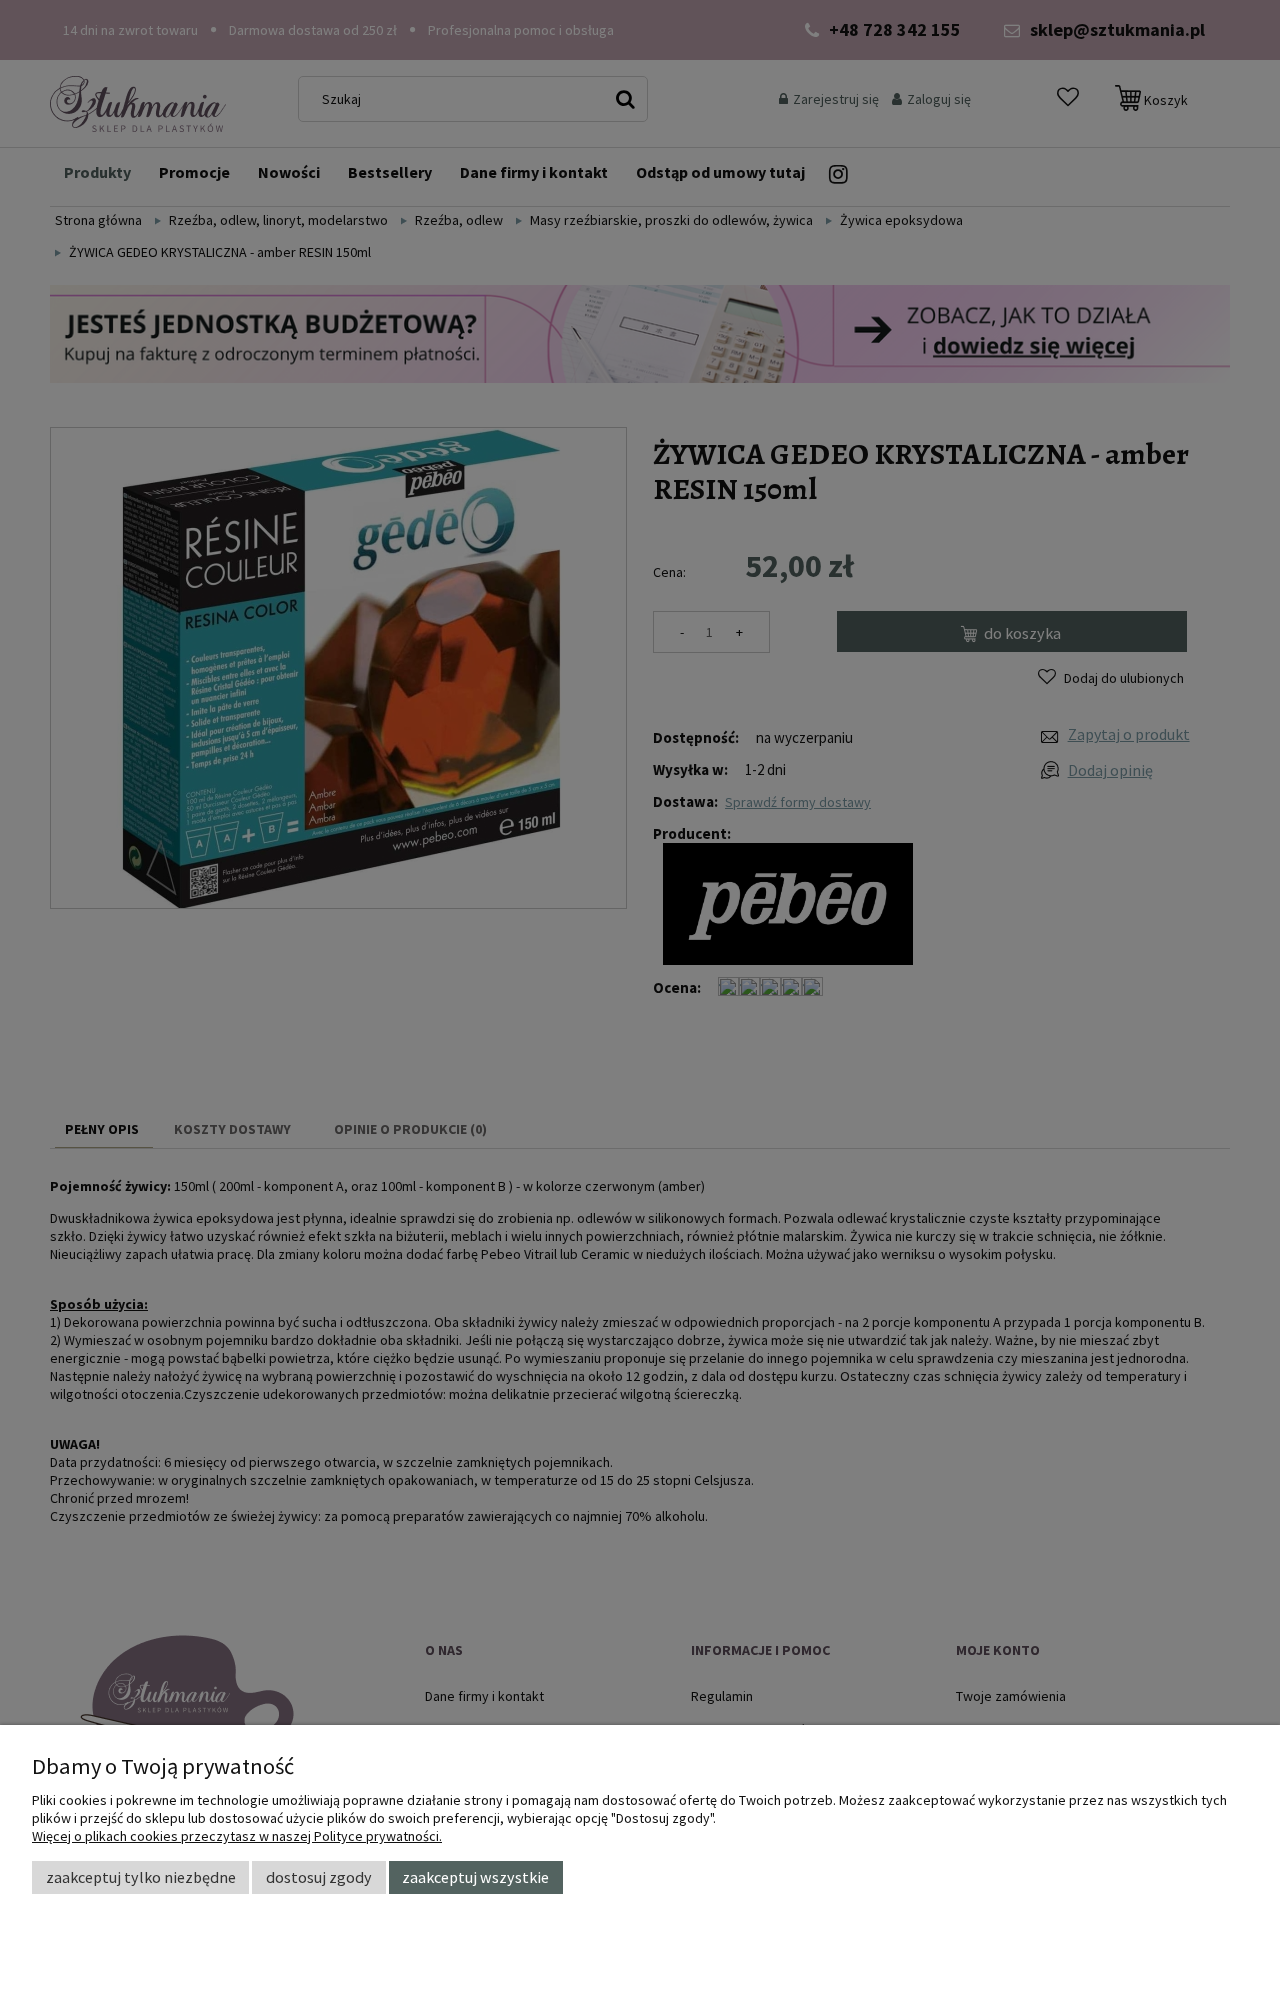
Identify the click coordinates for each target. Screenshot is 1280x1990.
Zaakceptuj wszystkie (475, 1877)
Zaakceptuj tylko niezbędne (141, 1877)
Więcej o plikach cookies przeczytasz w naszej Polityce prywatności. (237, 1836)
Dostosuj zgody (319, 1877)
